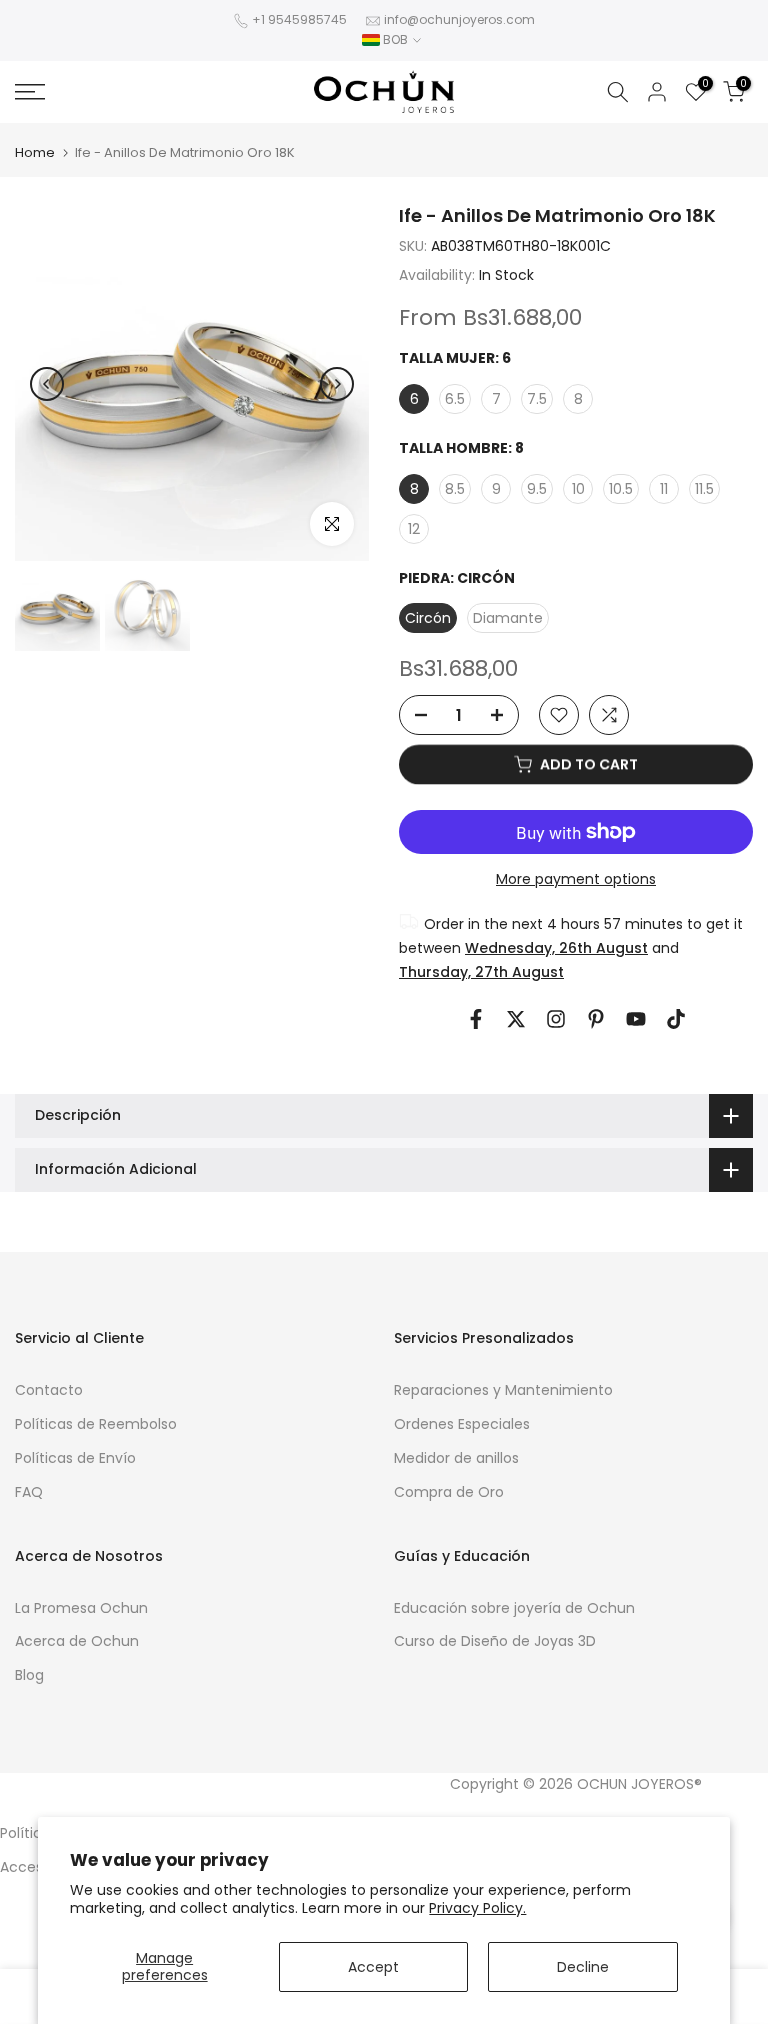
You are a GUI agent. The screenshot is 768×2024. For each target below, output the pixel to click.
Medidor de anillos (456, 1458)
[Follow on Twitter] (516, 1019)
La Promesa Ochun (81, 1608)
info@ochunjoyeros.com (459, 19)
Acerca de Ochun (77, 1641)
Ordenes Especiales (462, 1424)
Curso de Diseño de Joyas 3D (495, 1641)
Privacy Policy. (477, 1908)
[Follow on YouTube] (636, 1019)
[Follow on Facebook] (476, 1019)
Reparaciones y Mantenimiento (503, 1390)
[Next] (337, 384)
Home (35, 152)
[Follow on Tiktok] (676, 1019)
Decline (583, 1967)
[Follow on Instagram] (556, 1019)
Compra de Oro (449, 1492)
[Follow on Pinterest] (596, 1019)
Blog (29, 1675)
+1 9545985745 (299, 19)
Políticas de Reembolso (96, 1424)
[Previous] (47, 384)
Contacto (49, 1390)
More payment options (576, 879)
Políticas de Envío (75, 1458)
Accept (373, 1967)
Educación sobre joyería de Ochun (514, 1608)
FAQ (29, 1492)
